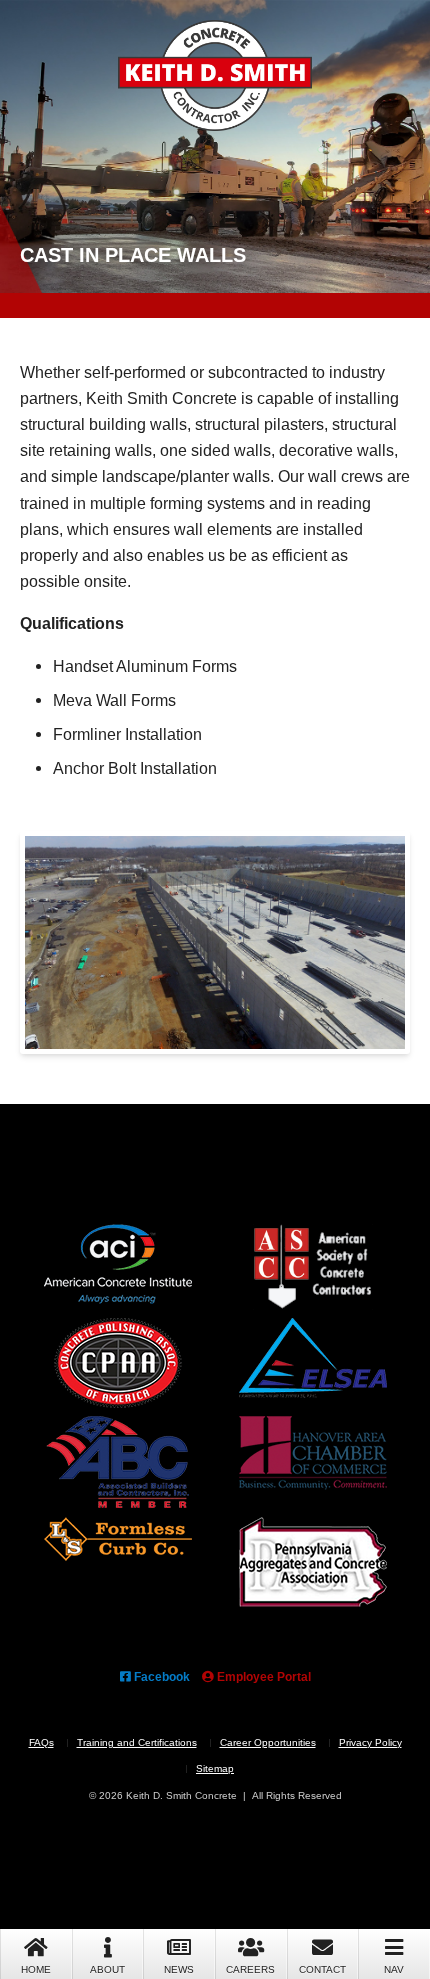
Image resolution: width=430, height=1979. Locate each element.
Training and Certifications (137, 1742)
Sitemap (215, 1768)
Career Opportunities (268, 1742)
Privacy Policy (370, 1742)
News (179, 1969)
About (107, 1969)
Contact (322, 1969)
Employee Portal (262, 1677)
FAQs (41, 1742)
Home (36, 1969)
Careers (250, 1969)
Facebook (160, 1677)
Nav (394, 1969)
